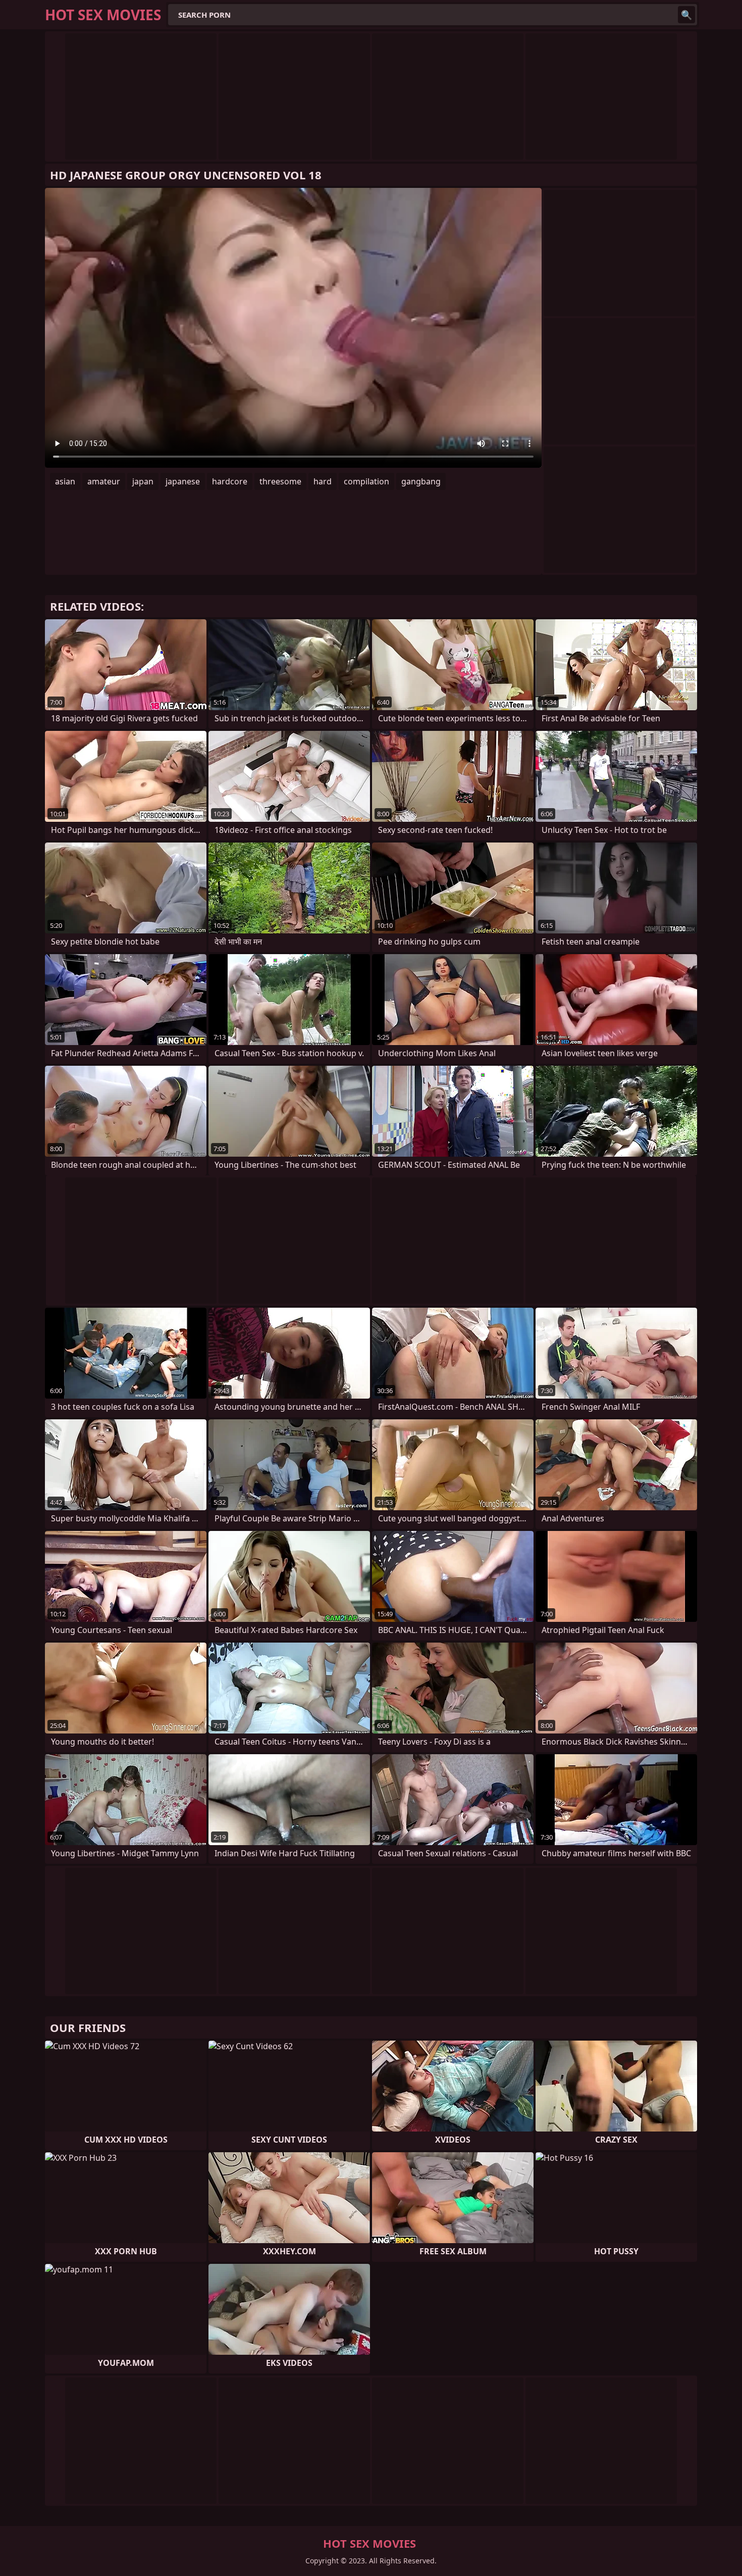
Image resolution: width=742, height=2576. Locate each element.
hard (323, 481)
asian (65, 481)
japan (143, 481)
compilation (366, 481)
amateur (104, 481)
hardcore (230, 481)
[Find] (686, 15)
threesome (280, 481)
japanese (183, 481)
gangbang (421, 481)
